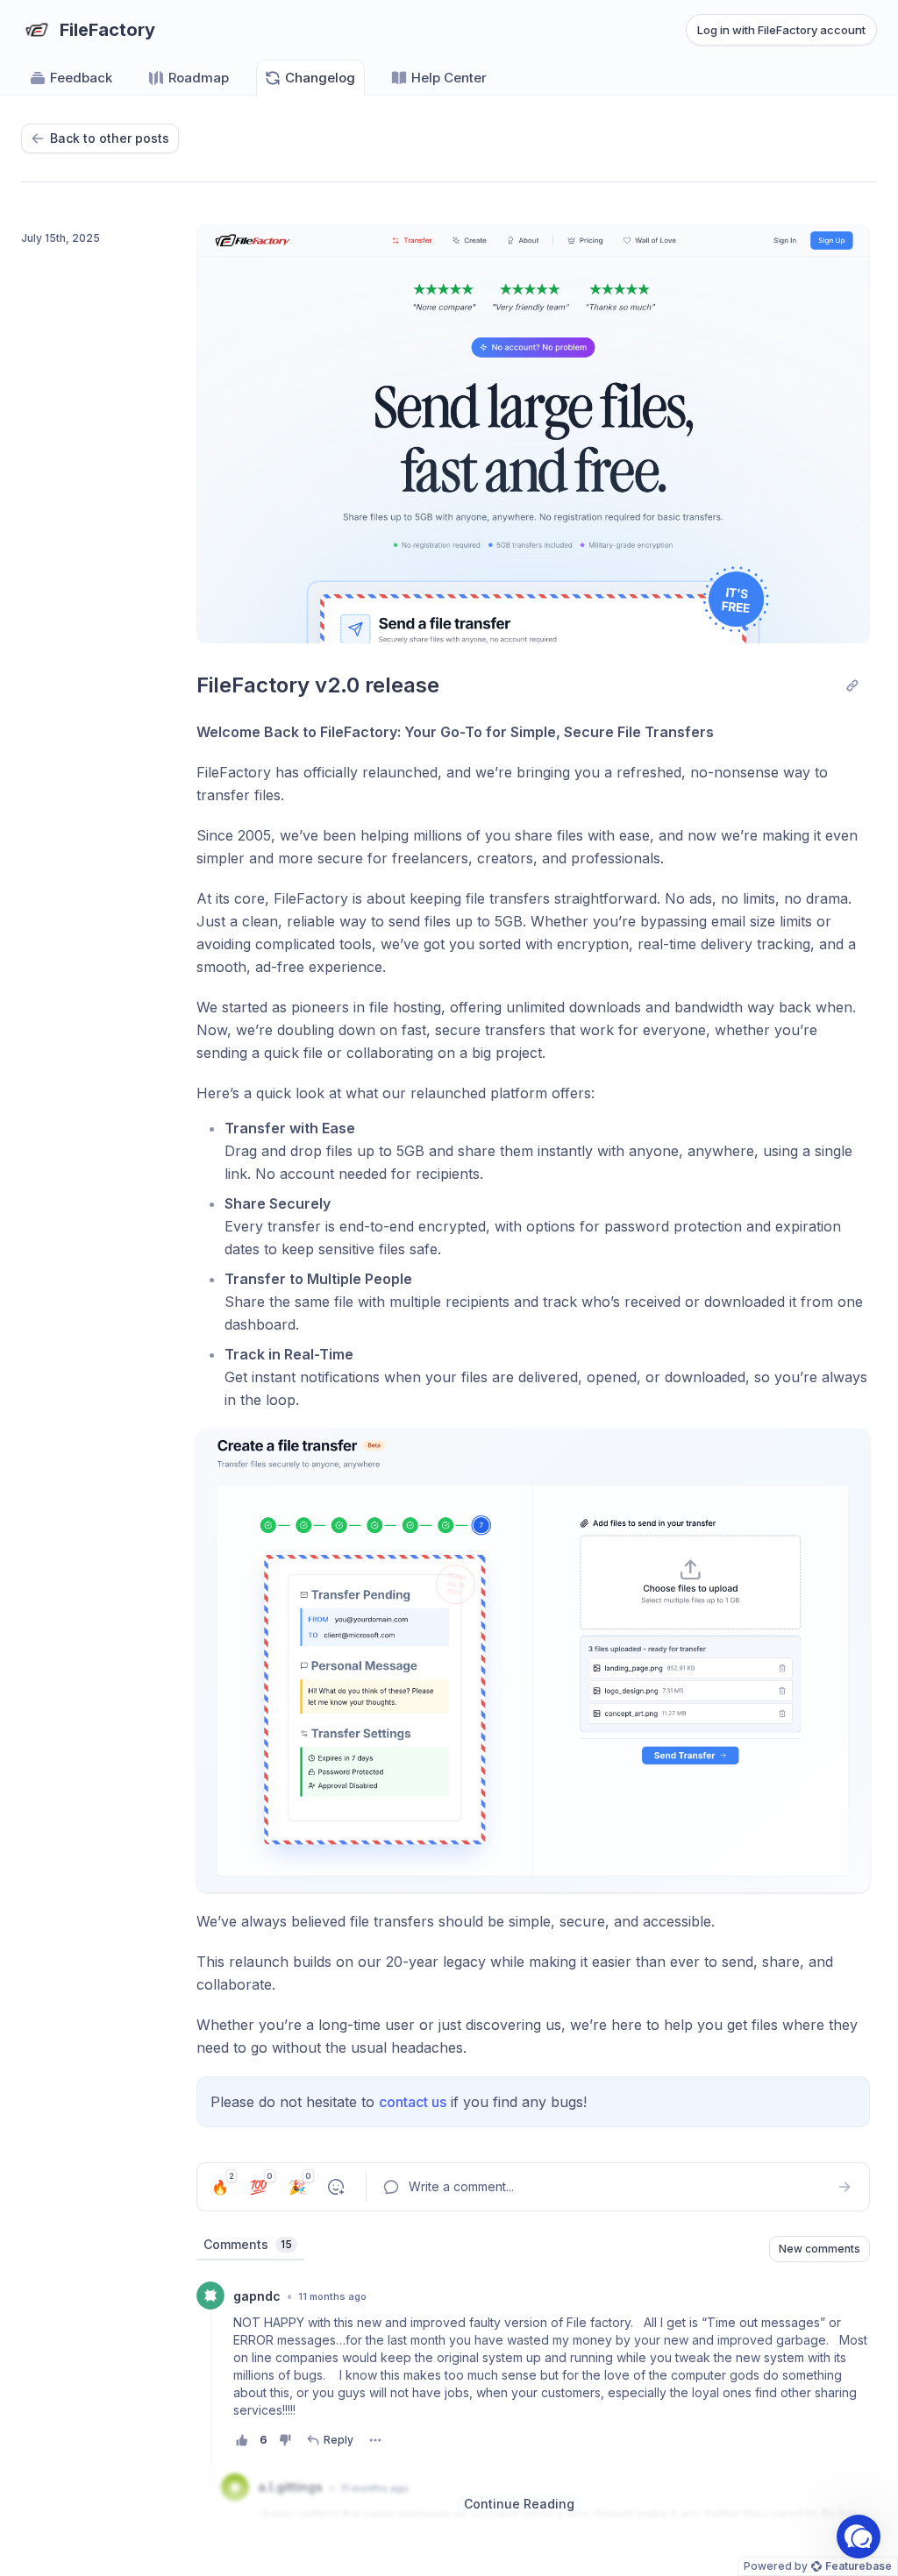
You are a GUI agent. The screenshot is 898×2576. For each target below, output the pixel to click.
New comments (820, 2249)
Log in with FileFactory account (781, 30)
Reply (339, 2440)
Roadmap (199, 78)
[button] (859, 2537)
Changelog (320, 78)
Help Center (449, 78)
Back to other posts (110, 138)
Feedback (81, 78)
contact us (413, 2102)
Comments (248, 2244)
